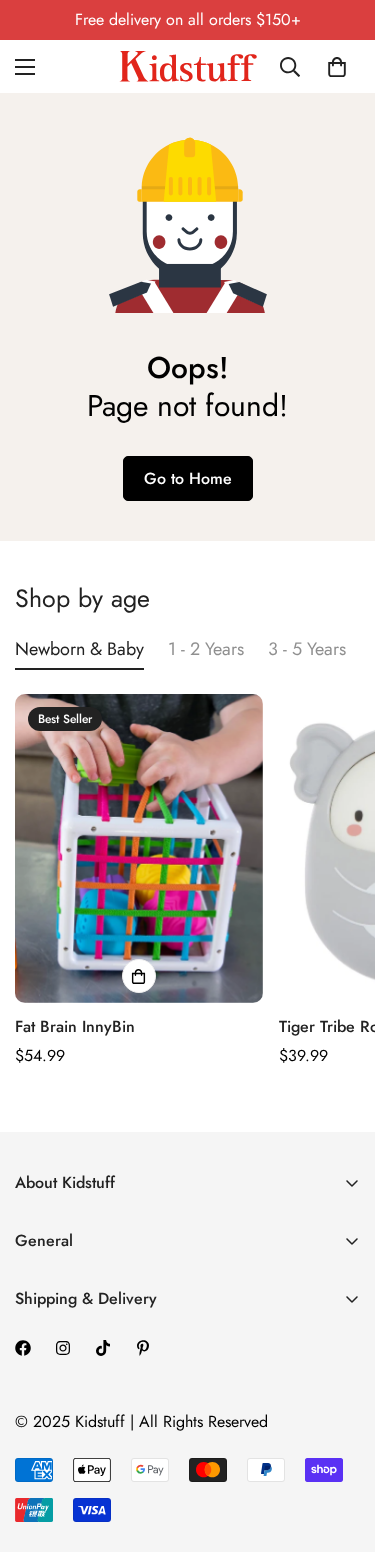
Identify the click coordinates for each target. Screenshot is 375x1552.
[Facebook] (23, 1348)
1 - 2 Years (206, 649)
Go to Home (188, 478)
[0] (337, 67)
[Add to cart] (139, 976)
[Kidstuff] (188, 66)
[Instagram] (63, 1348)
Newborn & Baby (79, 649)
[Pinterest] (143, 1348)
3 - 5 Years (307, 649)
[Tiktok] (103, 1348)
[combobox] (294, 67)
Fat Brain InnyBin (75, 1026)
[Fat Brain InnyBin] (139, 848)
